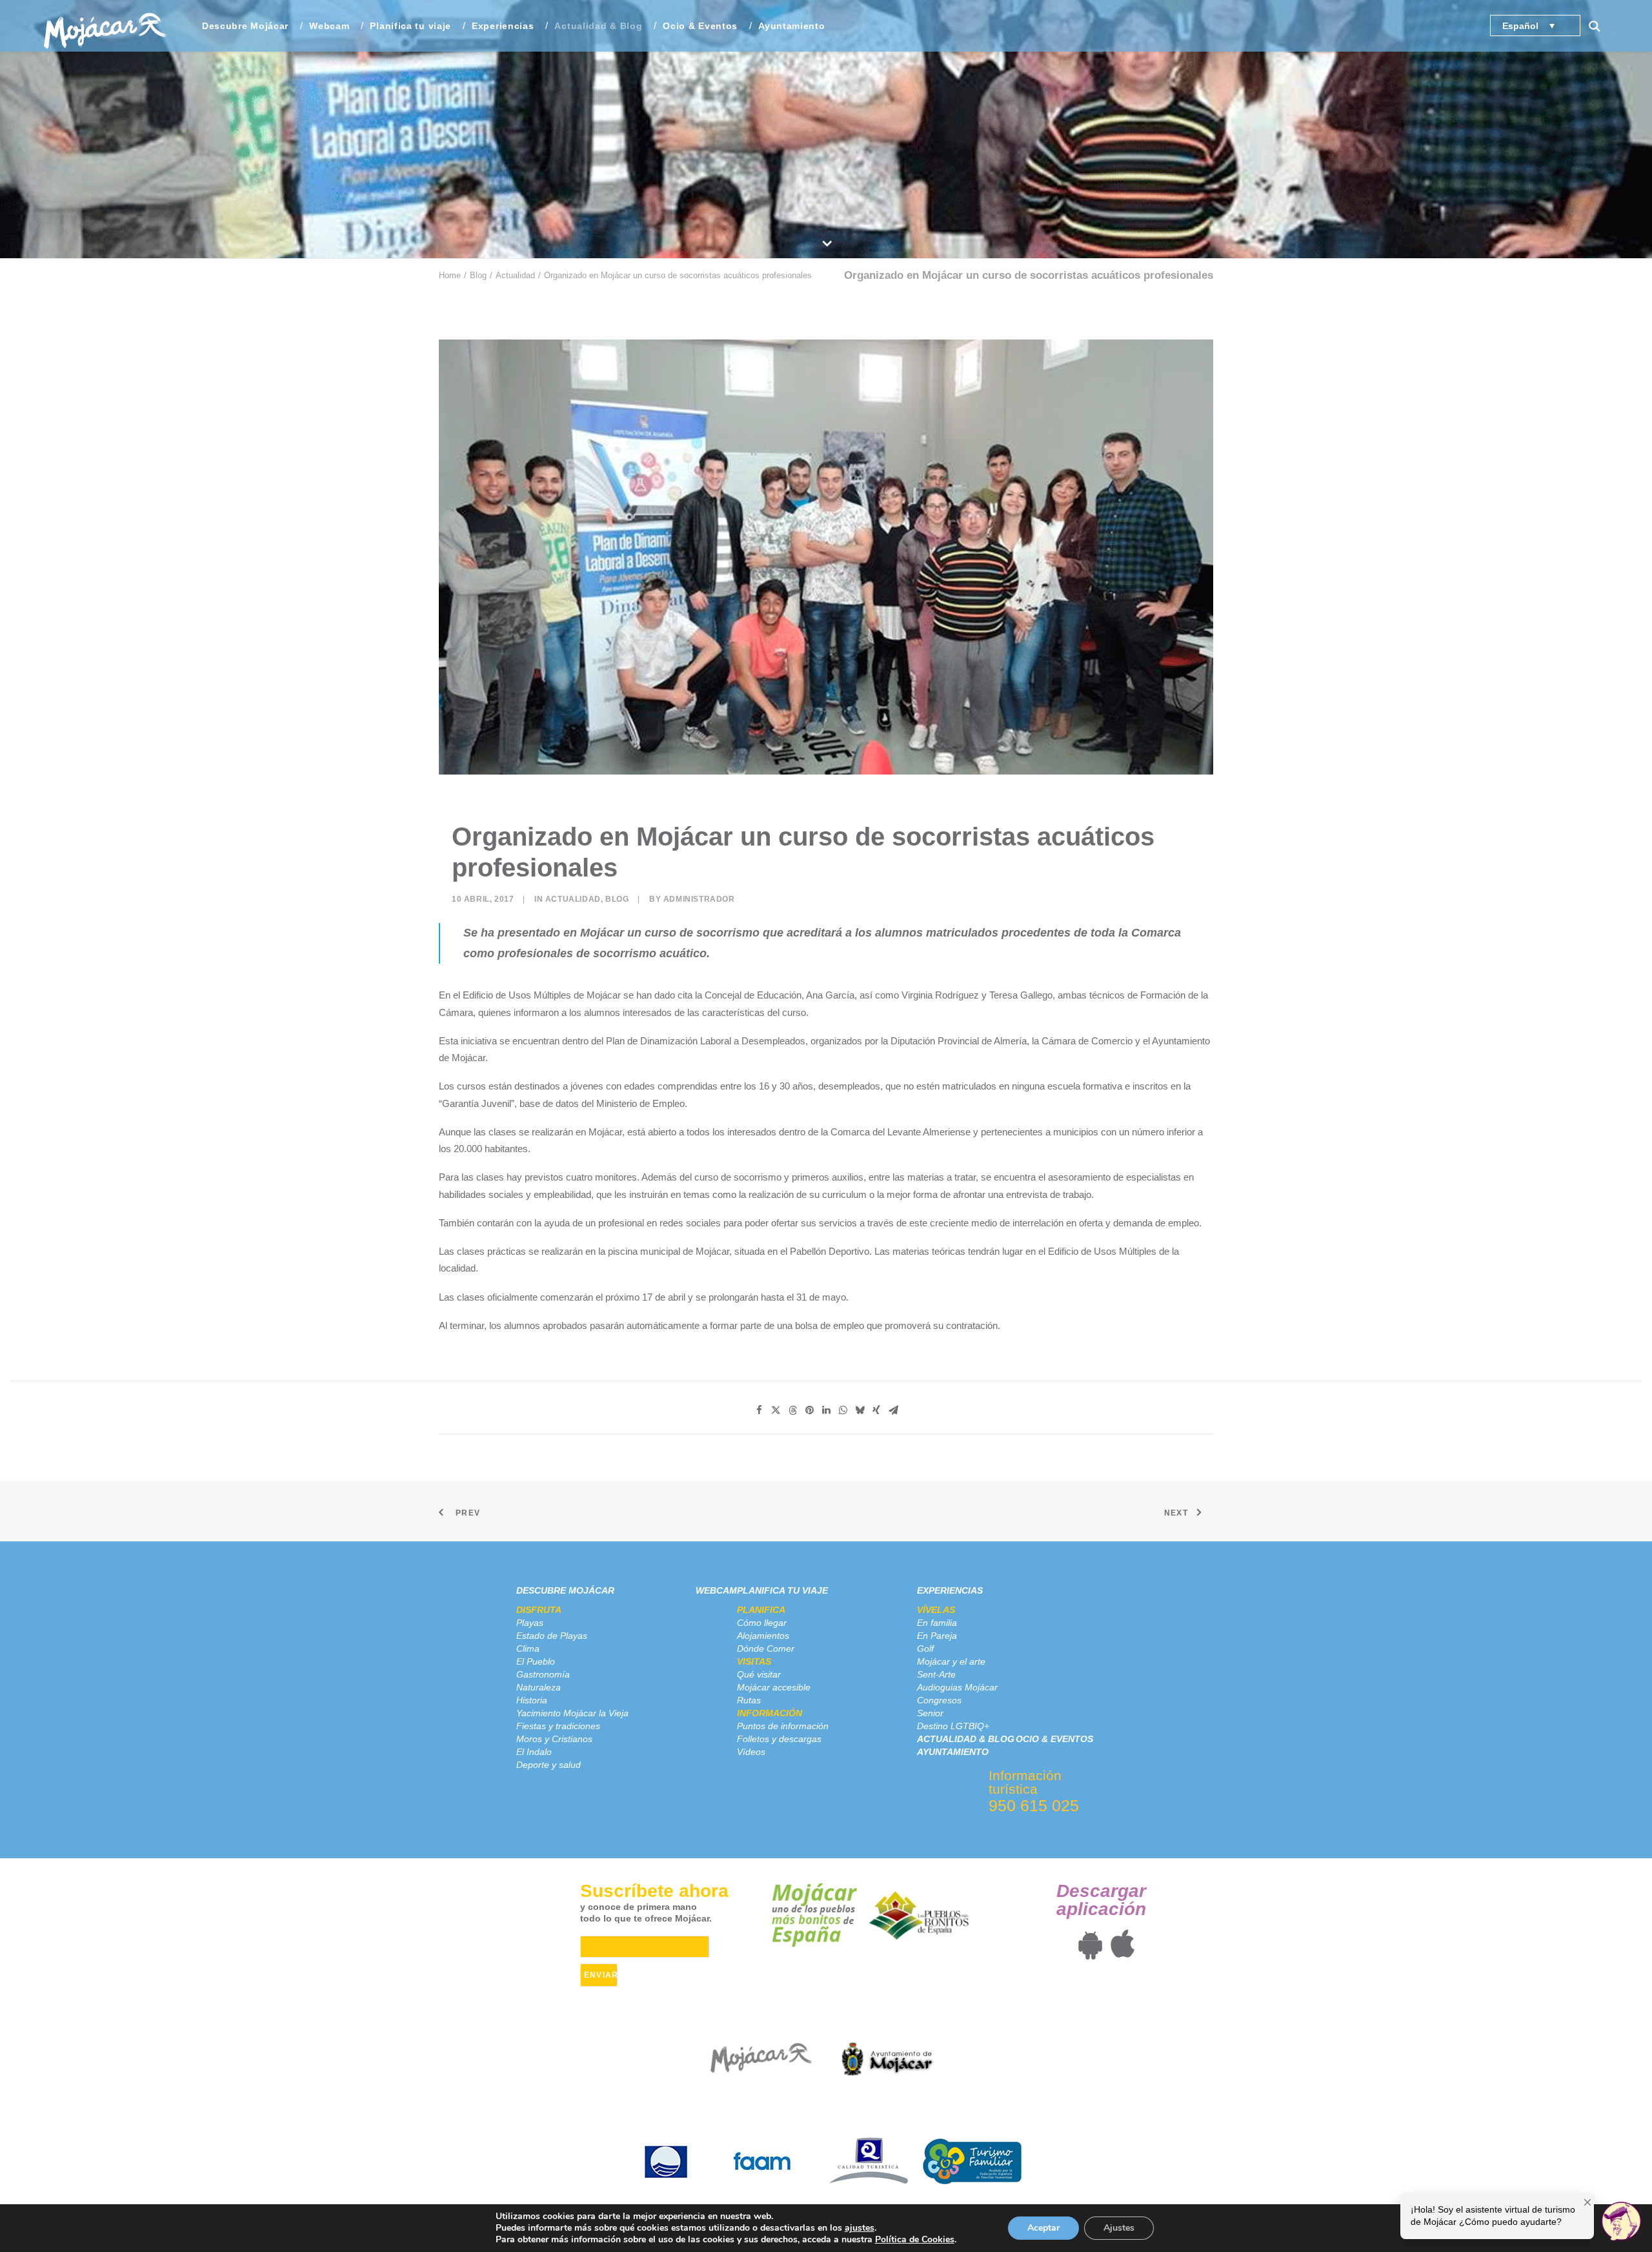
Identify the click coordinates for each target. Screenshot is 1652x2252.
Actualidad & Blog (598, 26)
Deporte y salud (549, 1765)
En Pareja (937, 1636)
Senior (930, 1713)
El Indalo (534, 1752)
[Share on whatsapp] (843, 1410)
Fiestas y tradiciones (558, 1726)
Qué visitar (759, 1674)
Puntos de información (783, 1726)
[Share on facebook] (759, 1410)
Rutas (749, 1700)
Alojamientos (763, 1636)
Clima (528, 1648)
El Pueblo (536, 1661)
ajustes (860, 2228)
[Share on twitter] (776, 1410)
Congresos (939, 1700)
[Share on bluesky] (860, 1410)
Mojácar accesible (774, 1687)
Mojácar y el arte (951, 1661)
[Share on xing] (876, 1410)
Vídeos (751, 1752)
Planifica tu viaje (782, 1590)
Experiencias (950, 1590)
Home (450, 275)
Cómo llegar (762, 1623)
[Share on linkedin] (826, 1410)
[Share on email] (893, 1410)
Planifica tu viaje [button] (410, 26)
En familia (937, 1623)
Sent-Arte (936, 1674)
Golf (925, 1648)
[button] (1600, 26)
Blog (478, 275)
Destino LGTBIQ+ (953, 1726)
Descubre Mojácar (565, 1590)
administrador (699, 899)
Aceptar (1043, 2228)
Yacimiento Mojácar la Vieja (572, 1713)
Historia (532, 1700)
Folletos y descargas (779, 1739)
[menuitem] (245, 26)
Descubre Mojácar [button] (245, 26)
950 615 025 (1034, 1805)
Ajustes (1119, 2228)
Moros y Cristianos (554, 1739)
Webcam (329, 26)
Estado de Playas (552, 1636)
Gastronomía (543, 1674)
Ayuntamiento (791, 26)
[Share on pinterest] (809, 1410)
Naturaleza (539, 1687)
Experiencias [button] (503, 26)
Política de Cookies (915, 2239)
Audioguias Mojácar (957, 1687)
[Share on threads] (792, 1410)
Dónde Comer (766, 1648)
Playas (530, 1623)
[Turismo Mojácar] (105, 26)
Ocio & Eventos (700, 26)
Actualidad (515, 275)
